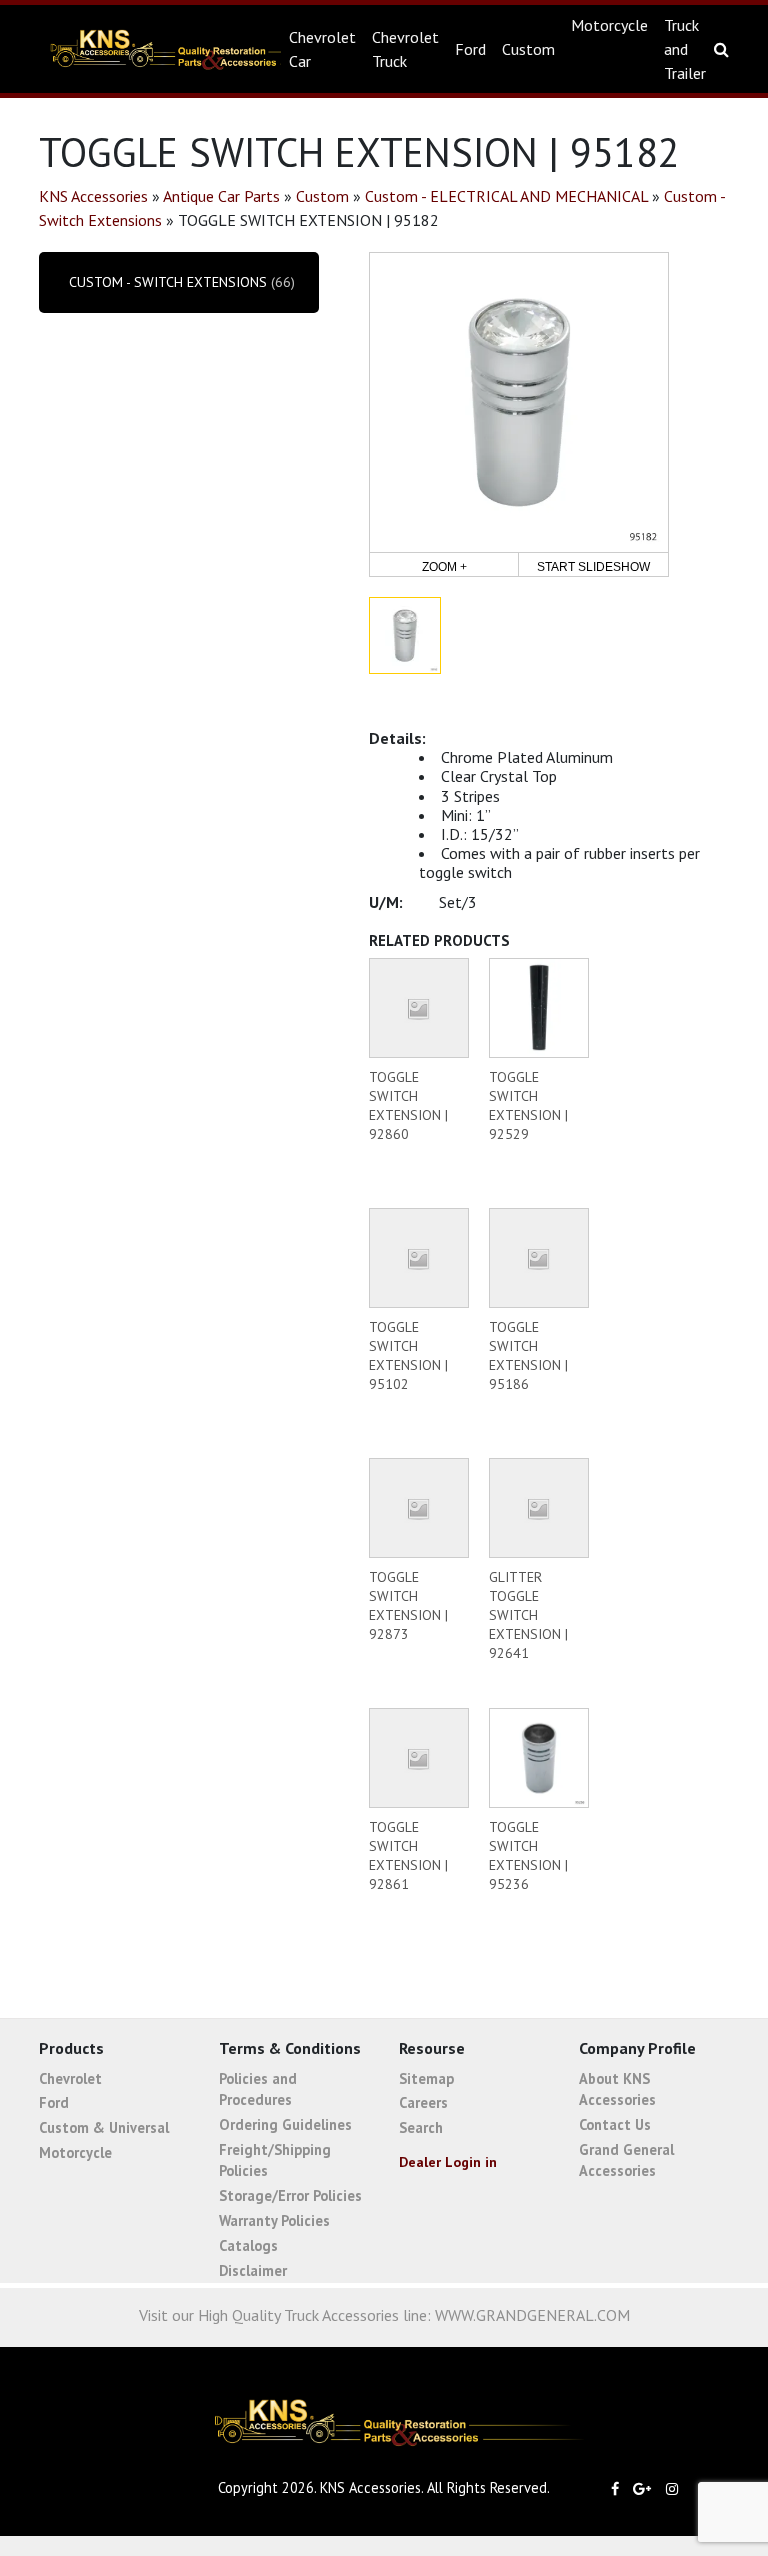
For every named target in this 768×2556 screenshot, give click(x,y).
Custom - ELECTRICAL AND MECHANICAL (506, 196)
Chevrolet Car (322, 49)
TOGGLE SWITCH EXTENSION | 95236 (528, 1855)
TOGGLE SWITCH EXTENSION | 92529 (528, 1105)
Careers (423, 2102)
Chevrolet (70, 2078)
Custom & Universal (104, 2127)
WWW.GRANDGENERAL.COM (532, 2315)
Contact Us (615, 2124)
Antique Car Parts (221, 196)
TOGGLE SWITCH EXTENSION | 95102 (408, 1355)
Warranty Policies (274, 2220)
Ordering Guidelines (285, 2124)
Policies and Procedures (258, 2089)
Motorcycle (609, 25)
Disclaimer (253, 2270)
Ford (470, 49)
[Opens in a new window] (620, 2488)
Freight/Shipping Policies (275, 2160)
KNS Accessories (152, 49)
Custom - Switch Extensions (168, 282)
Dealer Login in (448, 2162)
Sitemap (426, 2078)
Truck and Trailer (685, 49)
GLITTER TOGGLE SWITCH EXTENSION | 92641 (528, 1615)
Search (421, 2127)
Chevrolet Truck (405, 49)
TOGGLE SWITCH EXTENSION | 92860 (408, 1105)
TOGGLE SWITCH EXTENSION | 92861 (408, 1855)
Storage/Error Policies (290, 2195)
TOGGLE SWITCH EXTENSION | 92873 (408, 1605)
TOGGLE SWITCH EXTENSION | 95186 (528, 1355)
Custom (528, 49)
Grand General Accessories (626, 2160)
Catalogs (248, 2245)
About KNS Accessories (617, 2089)
